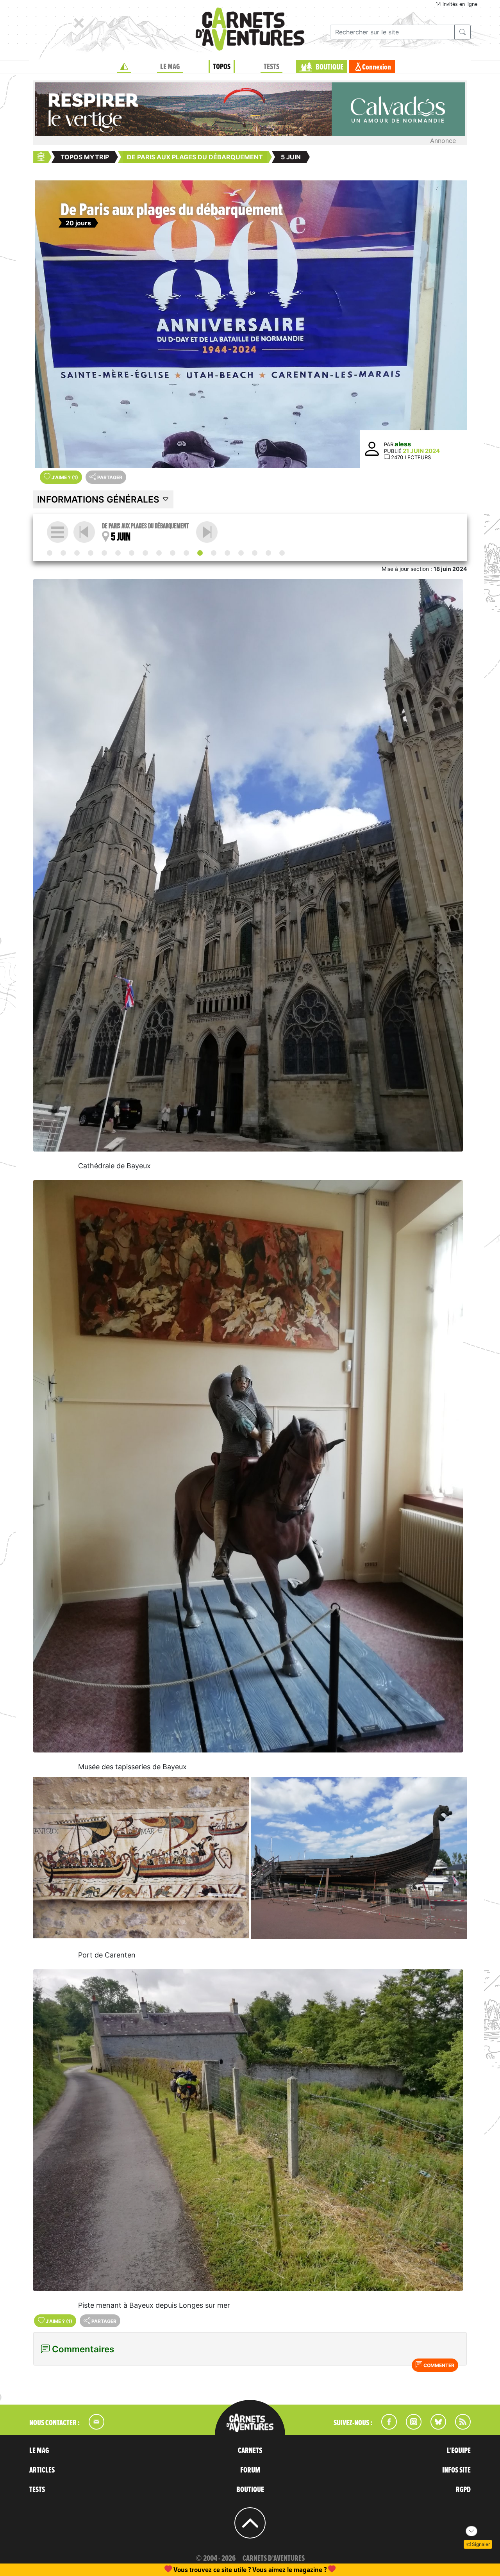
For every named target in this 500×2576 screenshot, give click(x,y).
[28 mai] (104, 553)
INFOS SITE (456, 2470)
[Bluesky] (434, 2427)
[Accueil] (124, 67)
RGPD (463, 2490)
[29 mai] (118, 553)
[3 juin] (173, 553)
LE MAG (170, 67)
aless (403, 444)
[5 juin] (200, 553)
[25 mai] (63, 553)
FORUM (250, 2470)
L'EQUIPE (459, 2451)
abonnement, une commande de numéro (189, 2570)
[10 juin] (268, 553)
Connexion (377, 67)
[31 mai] (145, 553)
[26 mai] (77, 553)
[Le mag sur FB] (386, 2427)
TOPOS (222, 67)
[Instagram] (410, 2427)
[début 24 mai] (50, 553)
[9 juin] (255, 553)
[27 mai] (91, 553)
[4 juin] (186, 553)
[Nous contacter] (93, 2427)
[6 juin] (207, 532)
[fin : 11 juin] (282, 553)
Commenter (438, 2365)
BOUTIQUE (329, 67)
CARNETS (250, 2451)
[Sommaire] (58, 532)
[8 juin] (241, 553)
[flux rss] (459, 2427)
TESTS (271, 67)
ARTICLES (42, 2470)
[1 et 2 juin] (159, 553)
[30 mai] (132, 553)
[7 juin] (227, 553)
